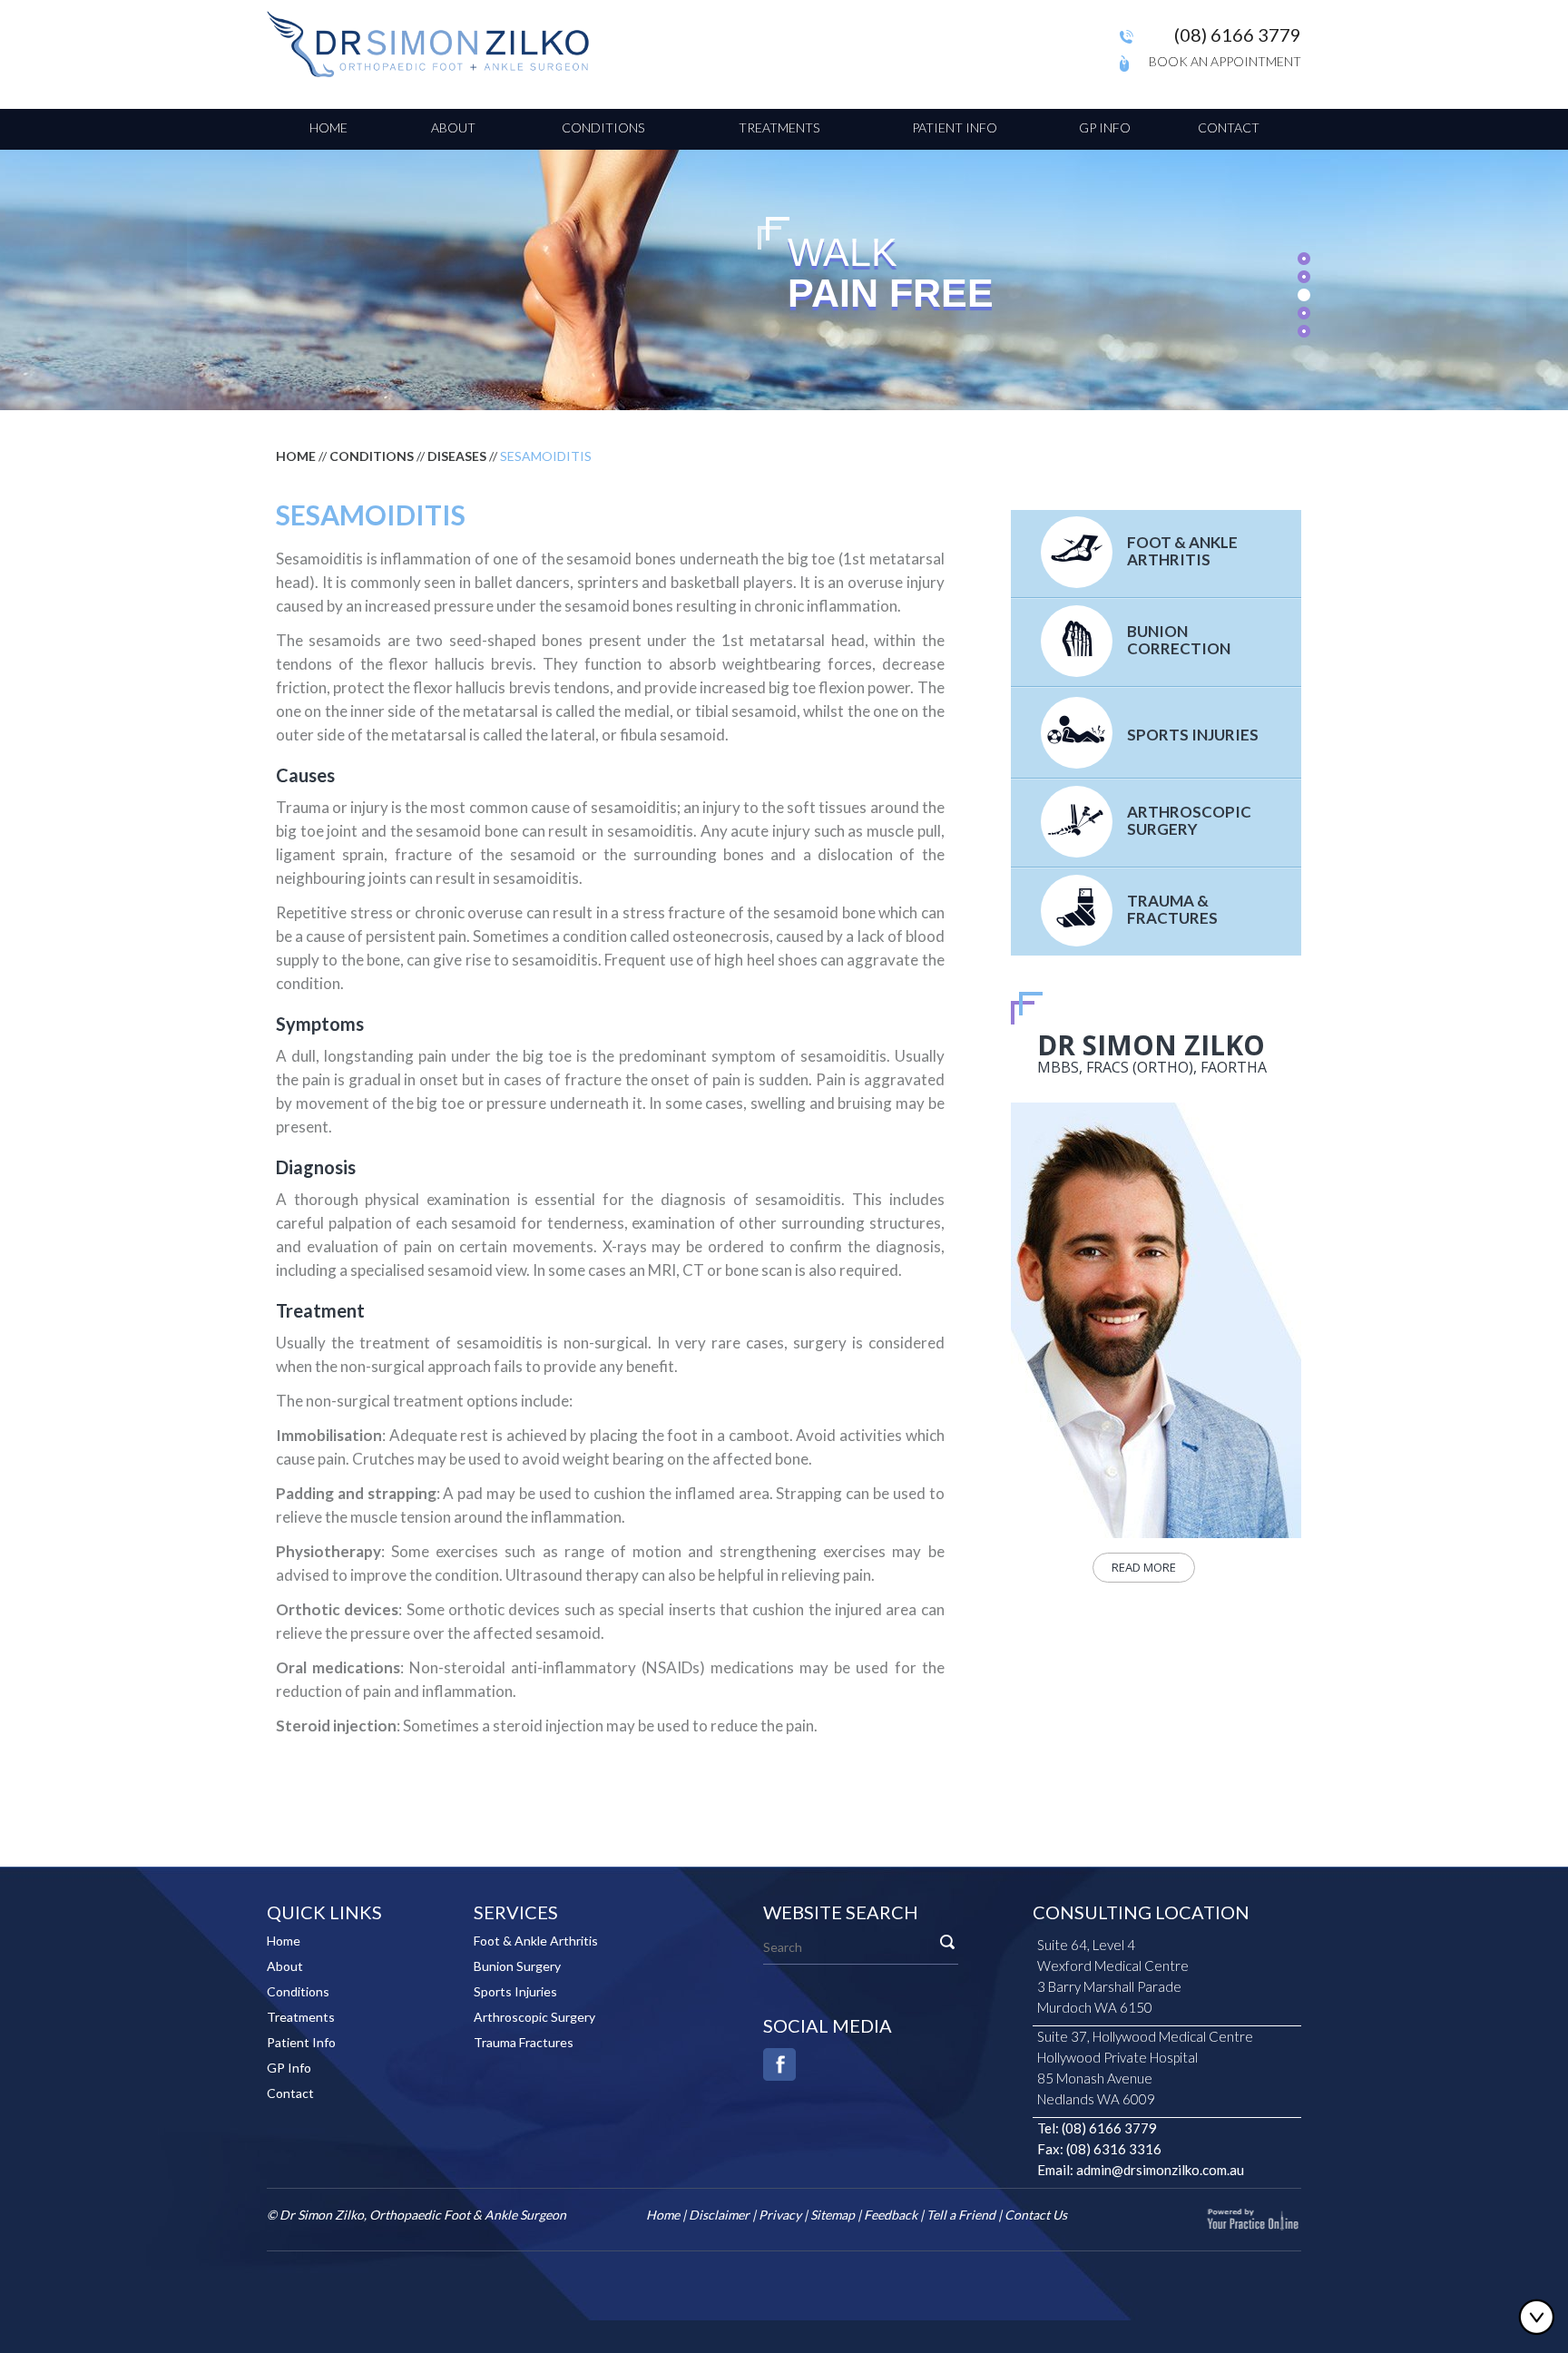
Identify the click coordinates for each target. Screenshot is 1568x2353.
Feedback (891, 2215)
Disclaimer (719, 2215)
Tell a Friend (961, 2215)
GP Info (1105, 127)
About (453, 127)
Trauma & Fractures (1172, 909)
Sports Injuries (1193, 735)
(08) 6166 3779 (1238, 34)
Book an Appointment (1225, 61)
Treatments (779, 127)
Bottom (1541, 2317)
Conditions (603, 127)
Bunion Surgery (517, 1966)
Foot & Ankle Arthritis (1182, 551)
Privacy (780, 2215)
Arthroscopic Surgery (1189, 820)
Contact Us (1036, 2215)
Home (328, 127)
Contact (1229, 127)
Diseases (457, 456)
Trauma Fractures (524, 2042)
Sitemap (833, 2215)
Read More (1144, 1567)
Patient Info (955, 127)
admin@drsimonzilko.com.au (1160, 2170)
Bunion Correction (1179, 640)
